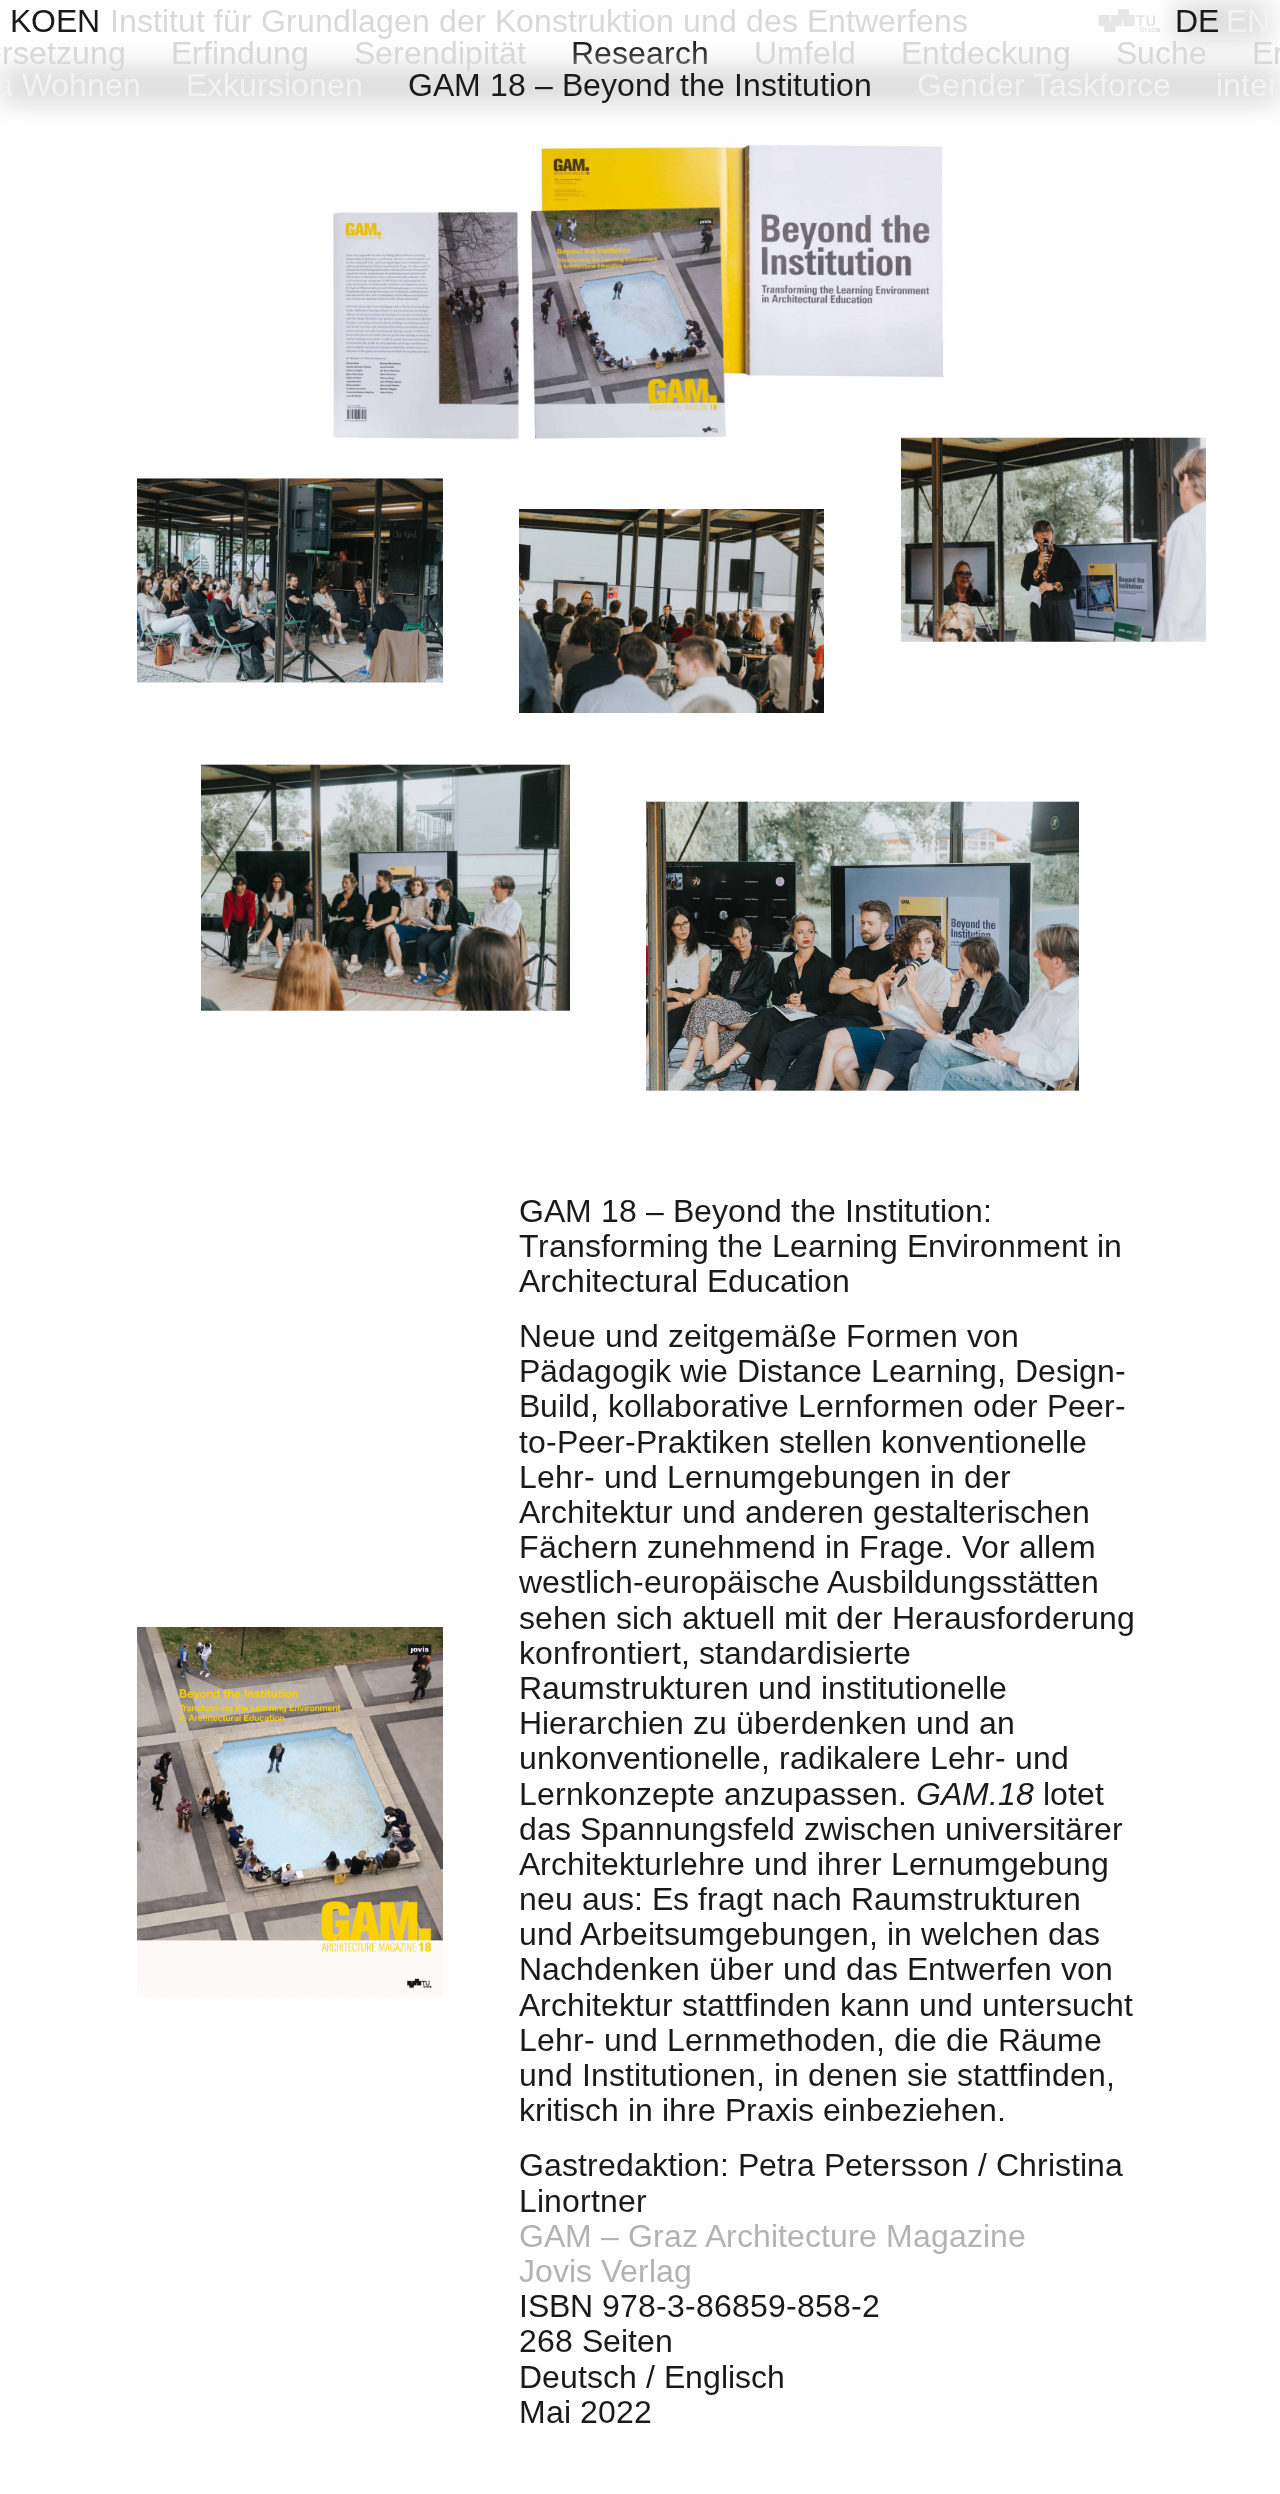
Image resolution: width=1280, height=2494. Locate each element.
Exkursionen (274, 85)
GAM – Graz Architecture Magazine (772, 2236)
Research (640, 53)
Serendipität (440, 53)
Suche (1161, 53)
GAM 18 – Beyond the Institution (640, 85)
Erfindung (240, 53)
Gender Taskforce (1044, 85)
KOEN (55, 21)
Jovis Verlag (605, 2271)
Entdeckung (986, 53)
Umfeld (805, 53)
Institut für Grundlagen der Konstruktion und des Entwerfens (539, 21)
